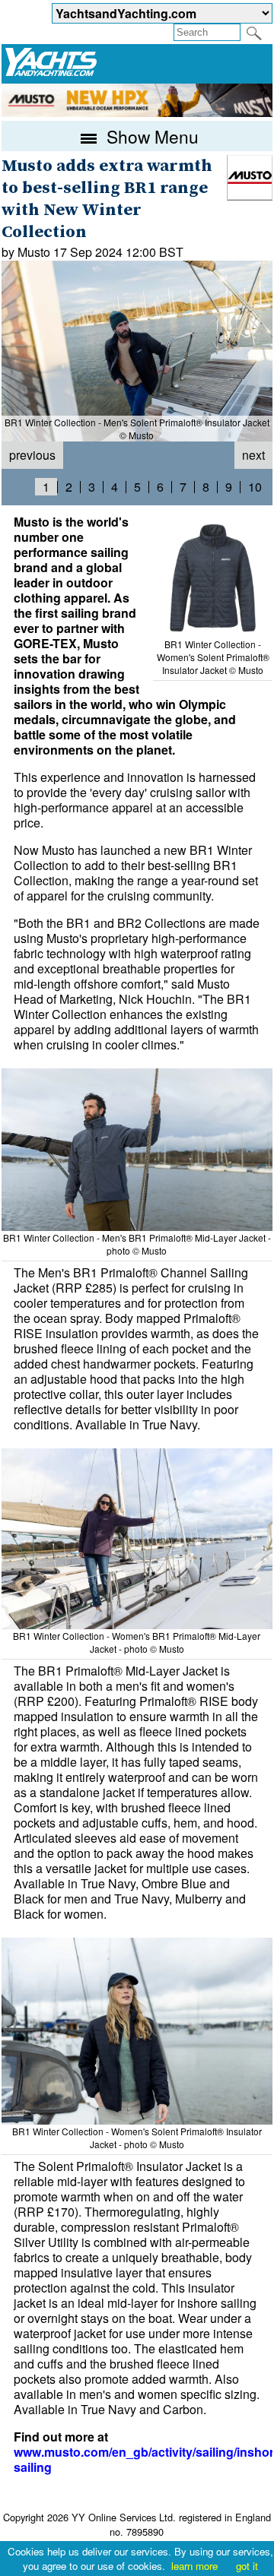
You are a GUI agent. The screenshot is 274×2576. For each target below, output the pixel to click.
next (253, 455)
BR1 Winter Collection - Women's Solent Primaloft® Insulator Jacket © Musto (213, 657)
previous (32, 455)
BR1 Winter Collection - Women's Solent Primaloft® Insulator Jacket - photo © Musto (137, 2138)
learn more (194, 2566)
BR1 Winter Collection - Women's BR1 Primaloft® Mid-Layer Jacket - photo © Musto (137, 1642)
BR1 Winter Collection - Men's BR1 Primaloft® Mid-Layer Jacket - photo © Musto (137, 1244)
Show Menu (150, 136)
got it (247, 2566)
